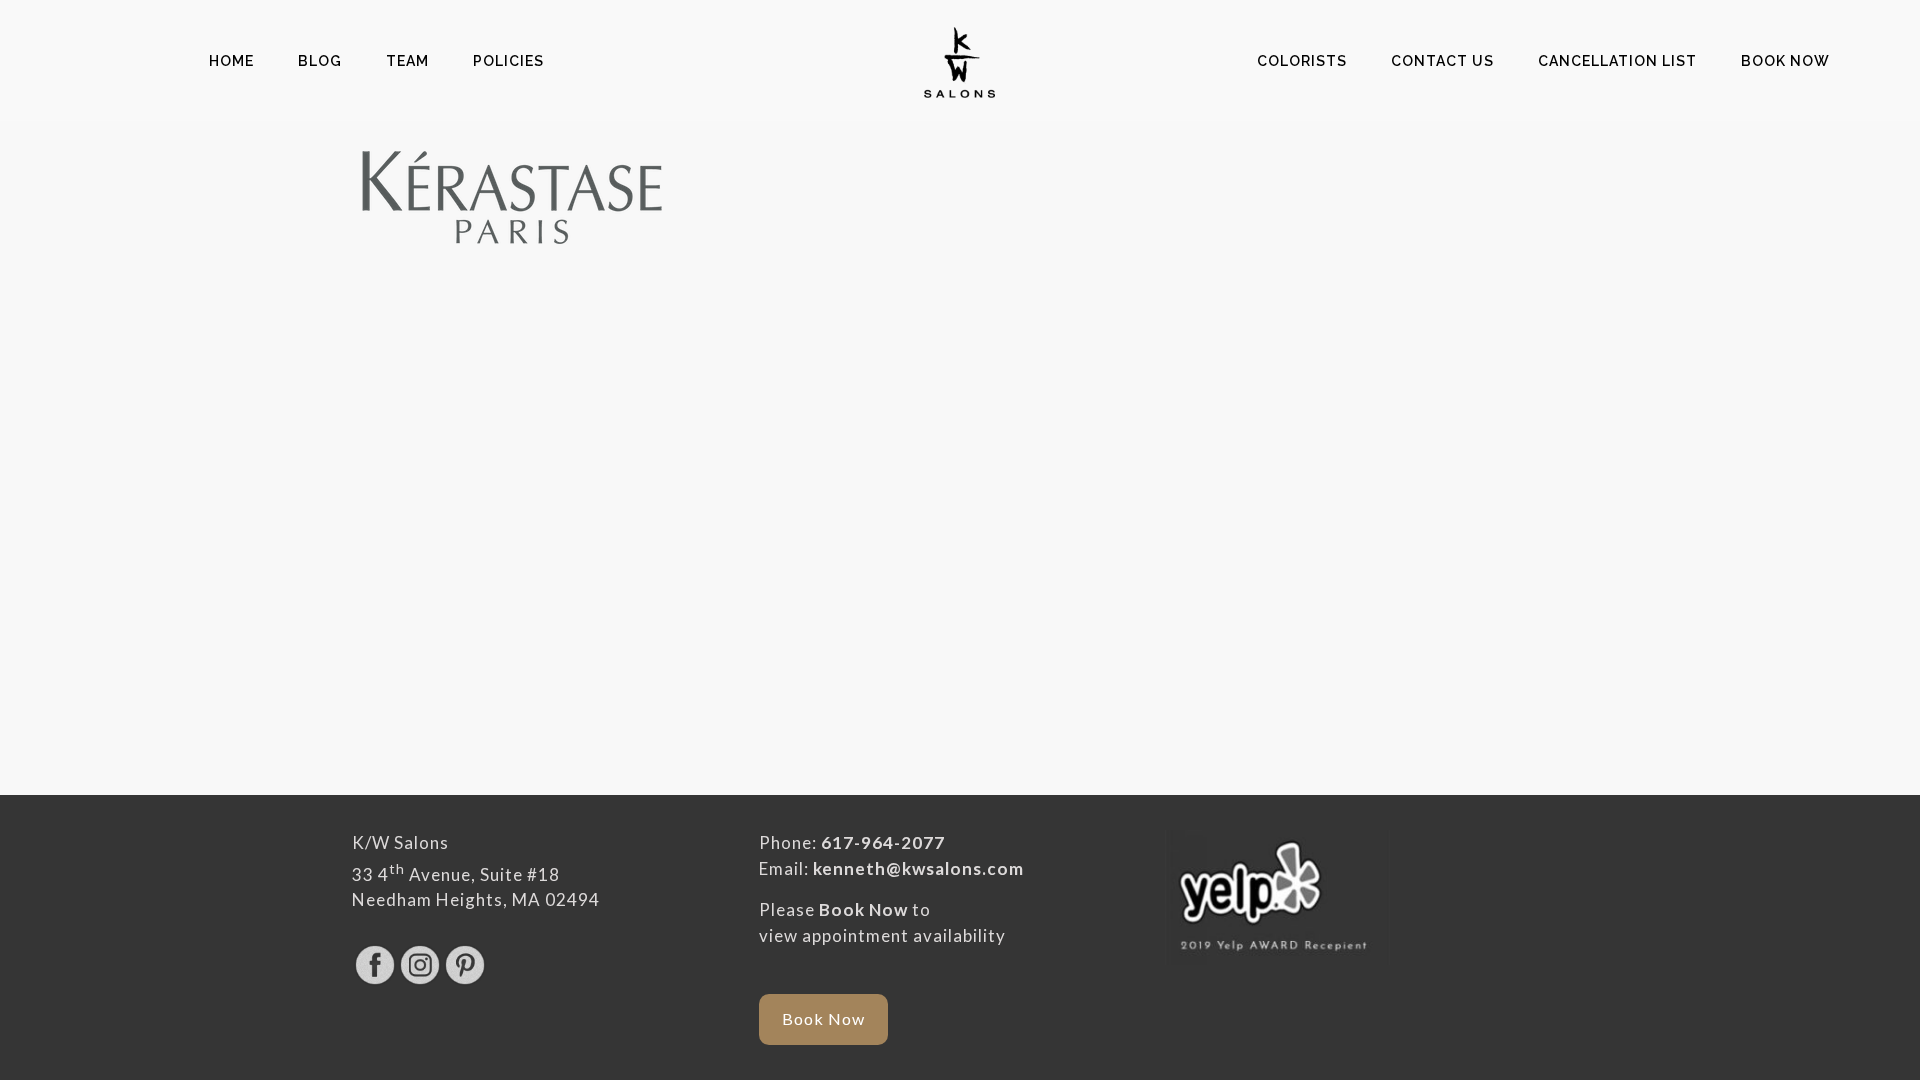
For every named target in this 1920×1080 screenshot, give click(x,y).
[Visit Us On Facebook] (374, 980)
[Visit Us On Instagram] (419, 980)
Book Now (863, 909)
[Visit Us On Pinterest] (464, 980)
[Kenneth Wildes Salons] (960, 60)
